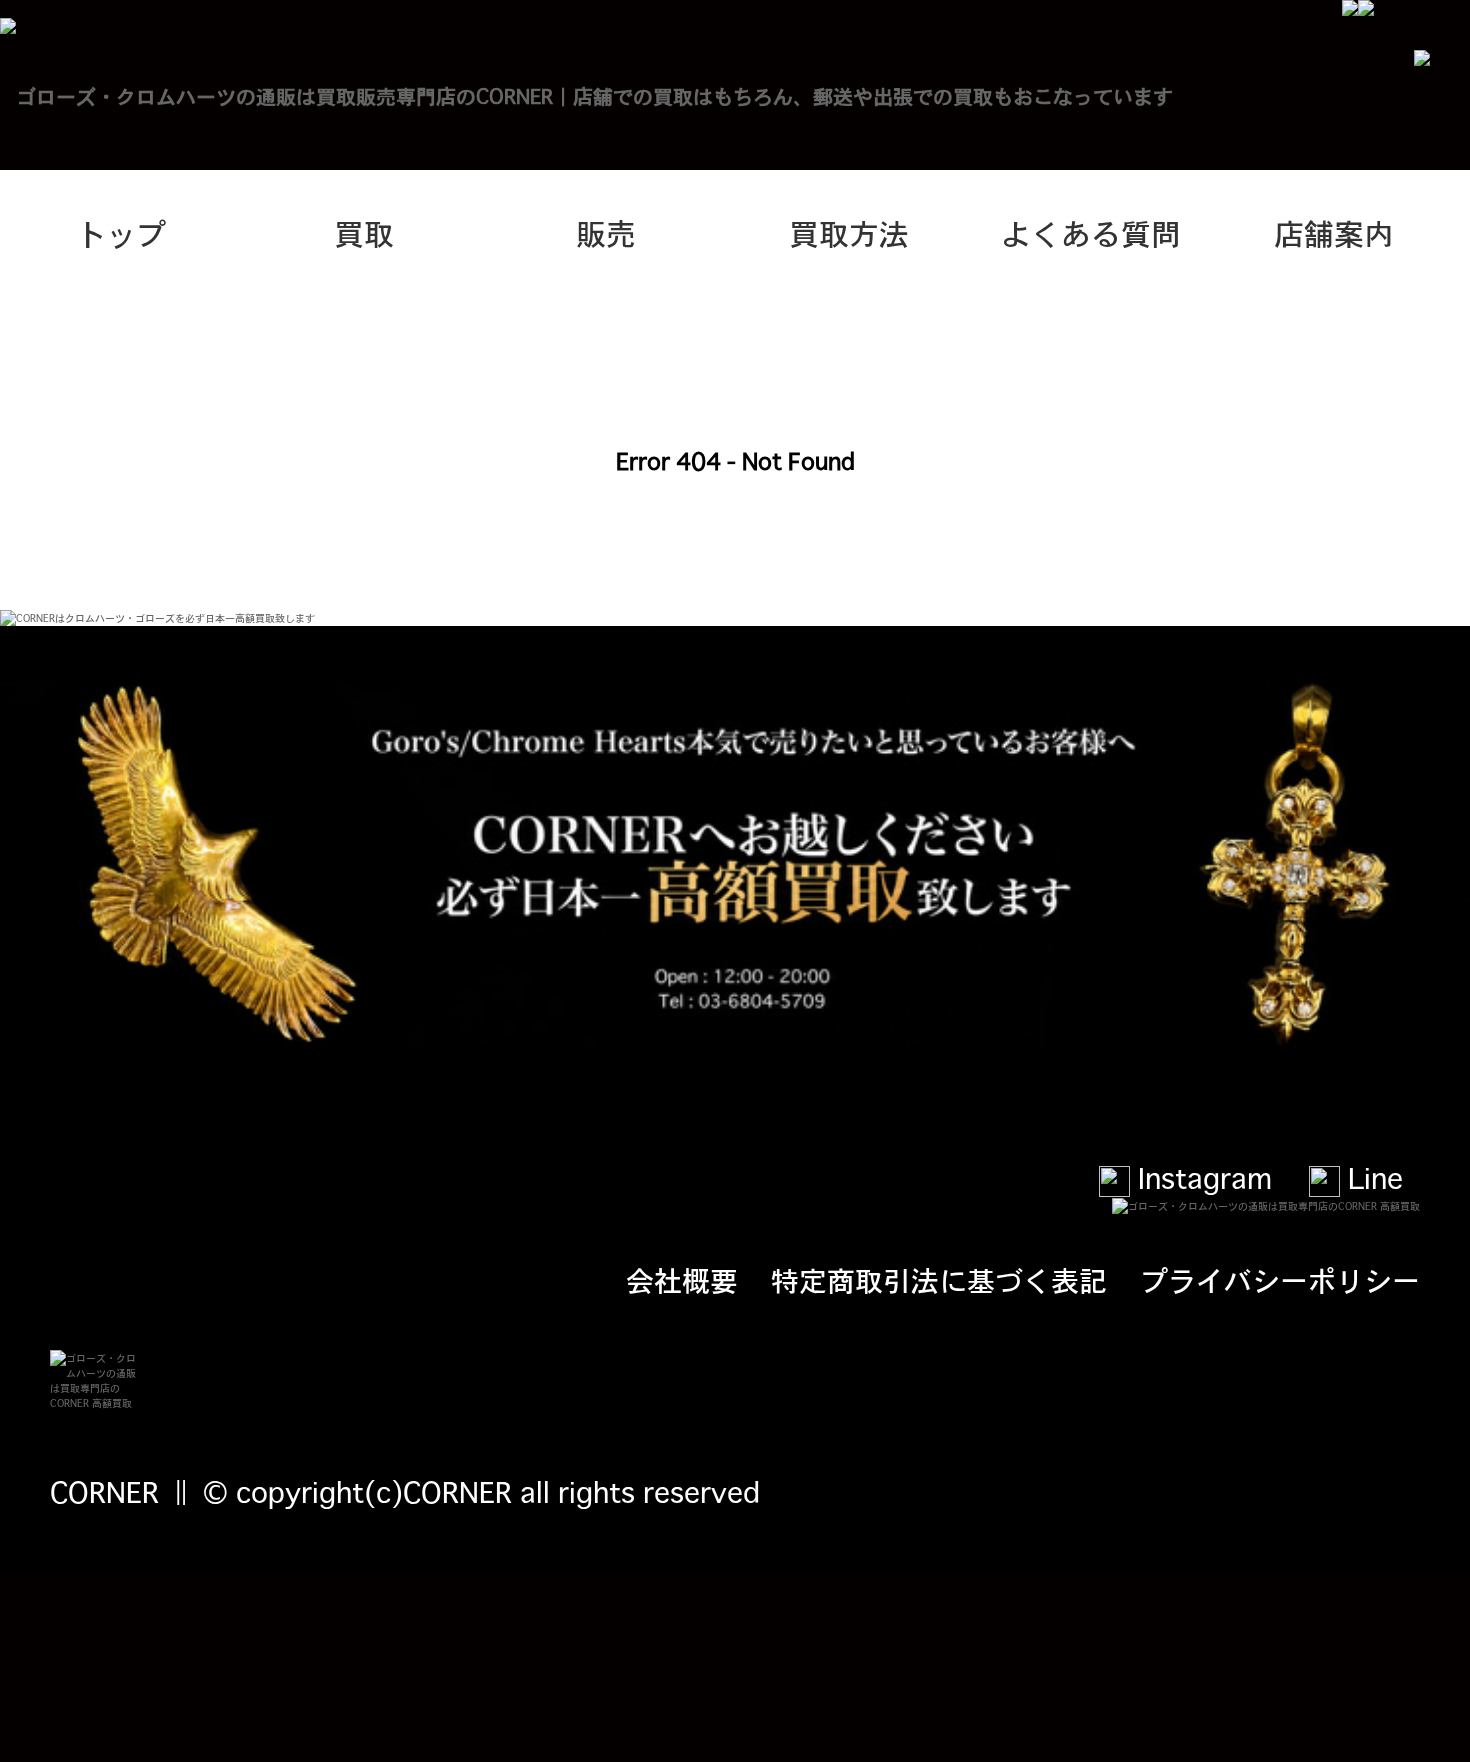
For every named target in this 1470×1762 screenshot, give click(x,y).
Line (1371, 1177)
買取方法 (849, 232)
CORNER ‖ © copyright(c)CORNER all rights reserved (405, 1491)
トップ (121, 232)
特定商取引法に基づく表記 (939, 1279)
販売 (606, 232)
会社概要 (682, 1279)
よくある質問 (1091, 232)
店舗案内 (1334, 232)
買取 (364, 232)
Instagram (1201, 1177)
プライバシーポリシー (1280, 1279)
